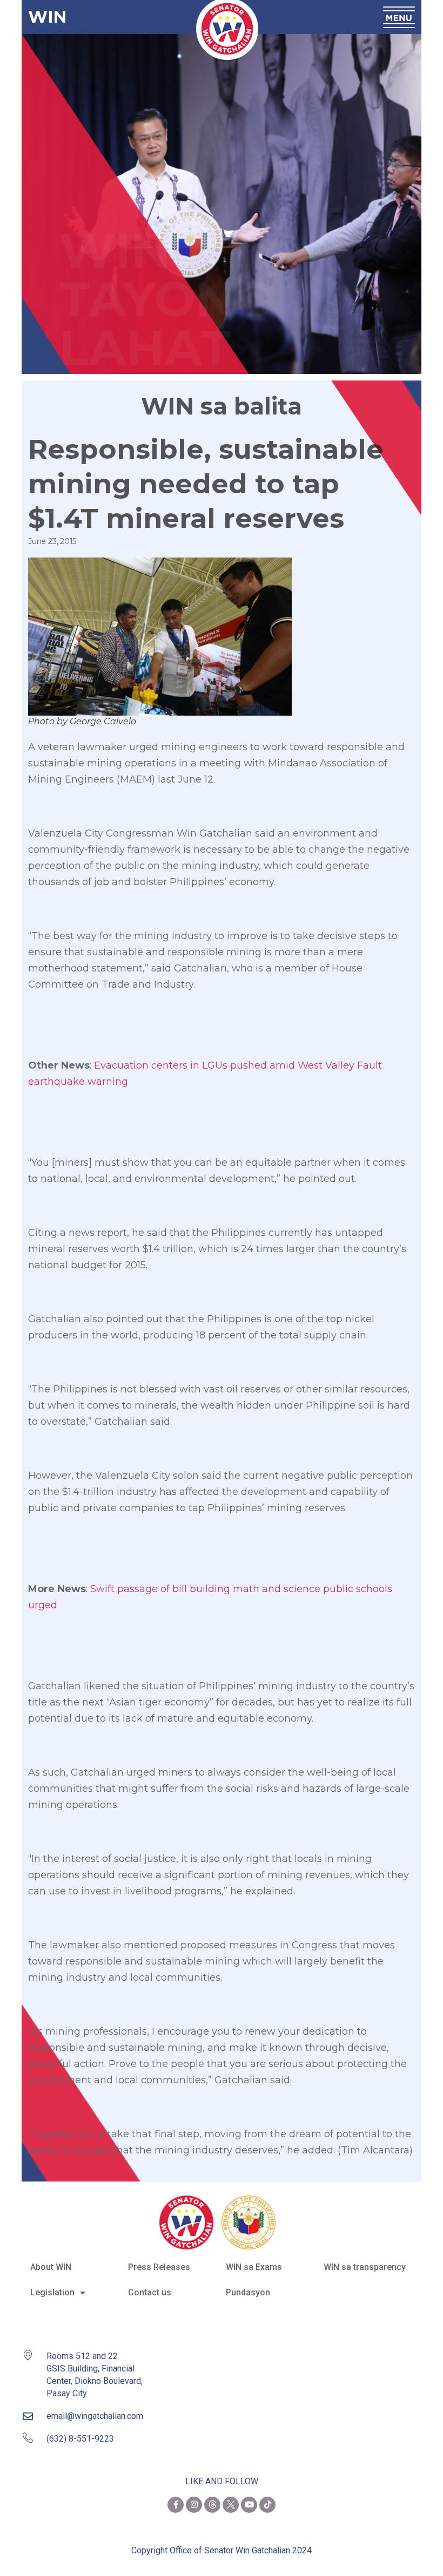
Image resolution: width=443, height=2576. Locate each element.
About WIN (51, 2267)
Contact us (150, 2292)
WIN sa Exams (254, 2267)
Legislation (52, 2292)
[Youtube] (249, 2505)
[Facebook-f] (176, 2505)
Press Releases (159, 2267)
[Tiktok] (267, 2505)
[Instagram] (194, 2505)
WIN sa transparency (365, 2267)
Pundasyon (248, 2292)
